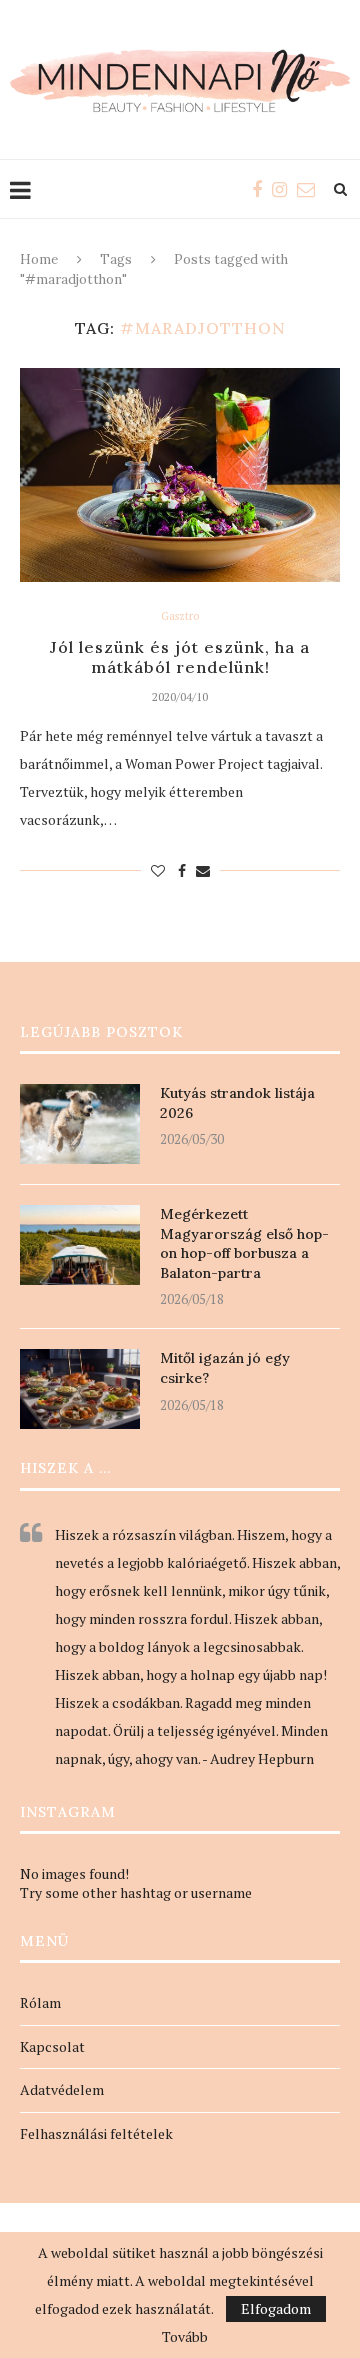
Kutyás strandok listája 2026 (237, 1103)
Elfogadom (276, 2308)
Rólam (40, 2002)
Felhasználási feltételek (96, 2133)
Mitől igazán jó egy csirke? (225, 1368)
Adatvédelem (62, 2089)
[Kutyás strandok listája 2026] (80, 1124)
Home (39, 259)
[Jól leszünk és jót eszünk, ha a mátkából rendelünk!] (180, 474)
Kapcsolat (52, 2046)
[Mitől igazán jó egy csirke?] (80, 1389)
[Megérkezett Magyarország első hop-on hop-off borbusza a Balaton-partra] (80, 1245)
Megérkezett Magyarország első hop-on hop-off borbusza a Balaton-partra (244, 1243)
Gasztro (180, 616)
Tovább (185, 2337)
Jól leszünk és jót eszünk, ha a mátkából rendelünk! (180, 657)
